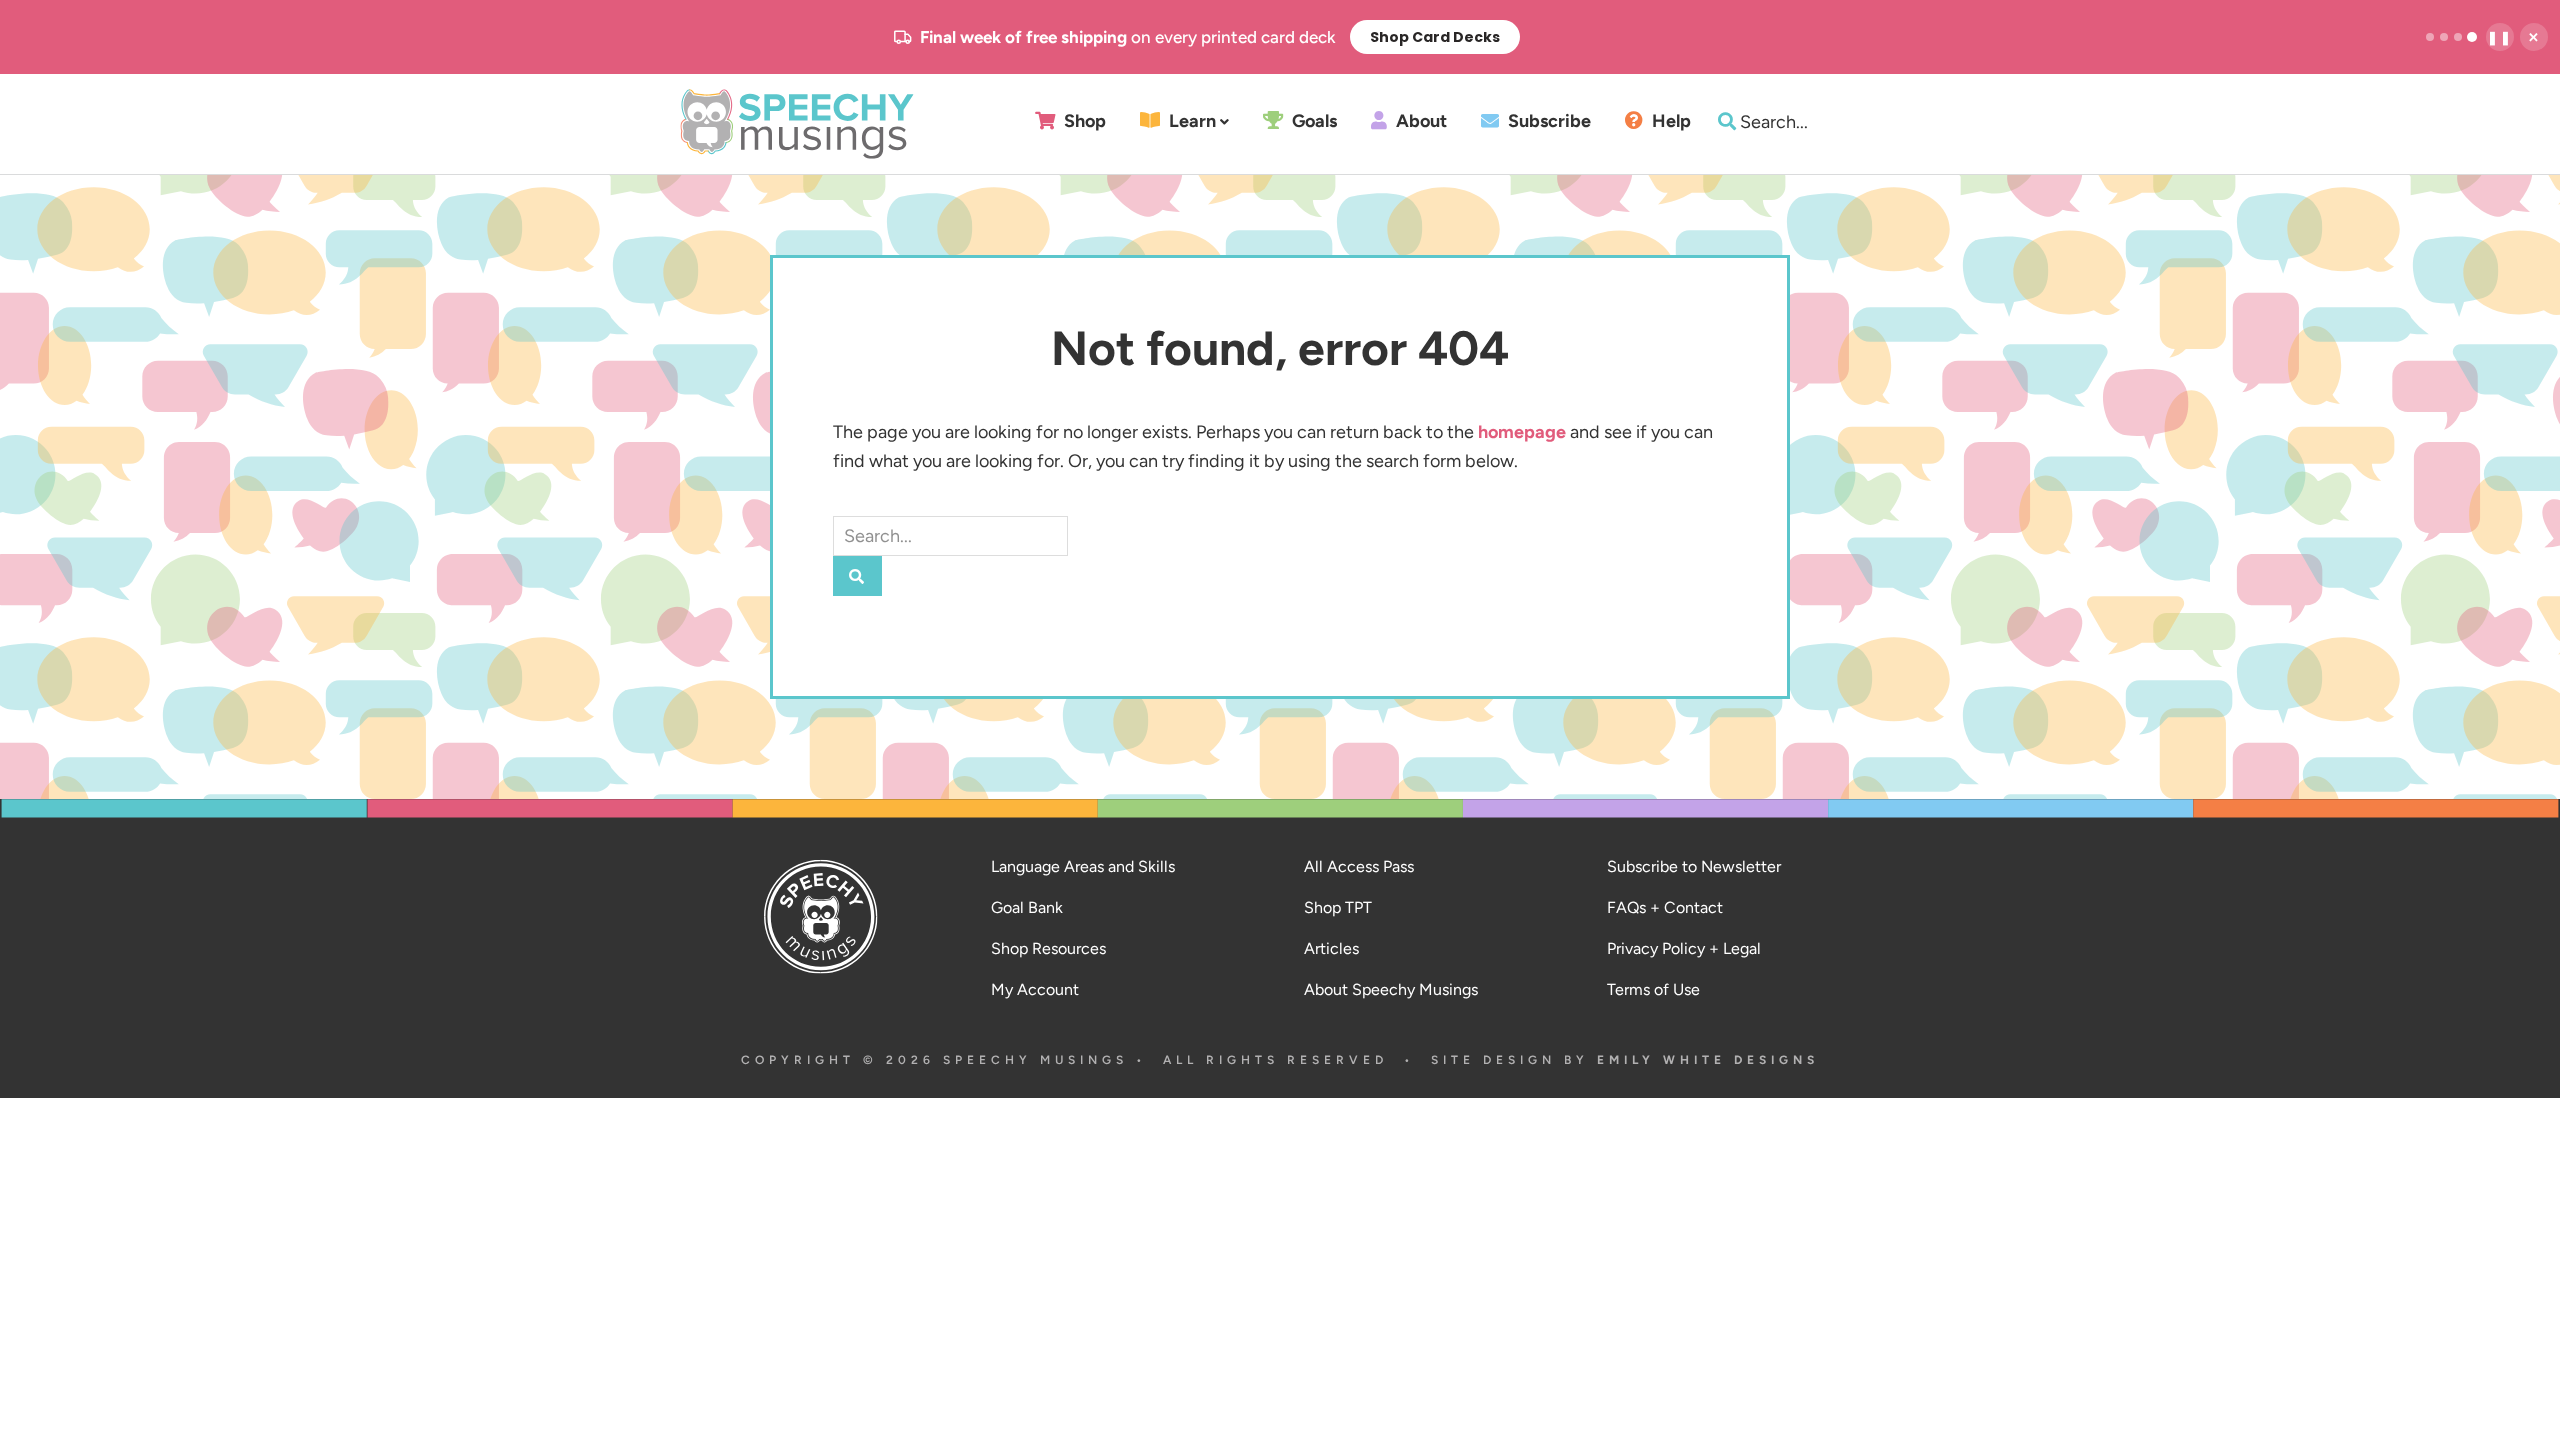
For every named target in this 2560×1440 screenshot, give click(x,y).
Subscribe (1547, 121)
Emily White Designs (1708, 1060)
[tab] (2430, 37)
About (1419, 121)
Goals (1312, 121)
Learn (1190, 121)
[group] (1207, 37)
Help (1669, 121)
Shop (1083, 121)
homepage (1522, 432)
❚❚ (2500, 37)
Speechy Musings (797, 124)
